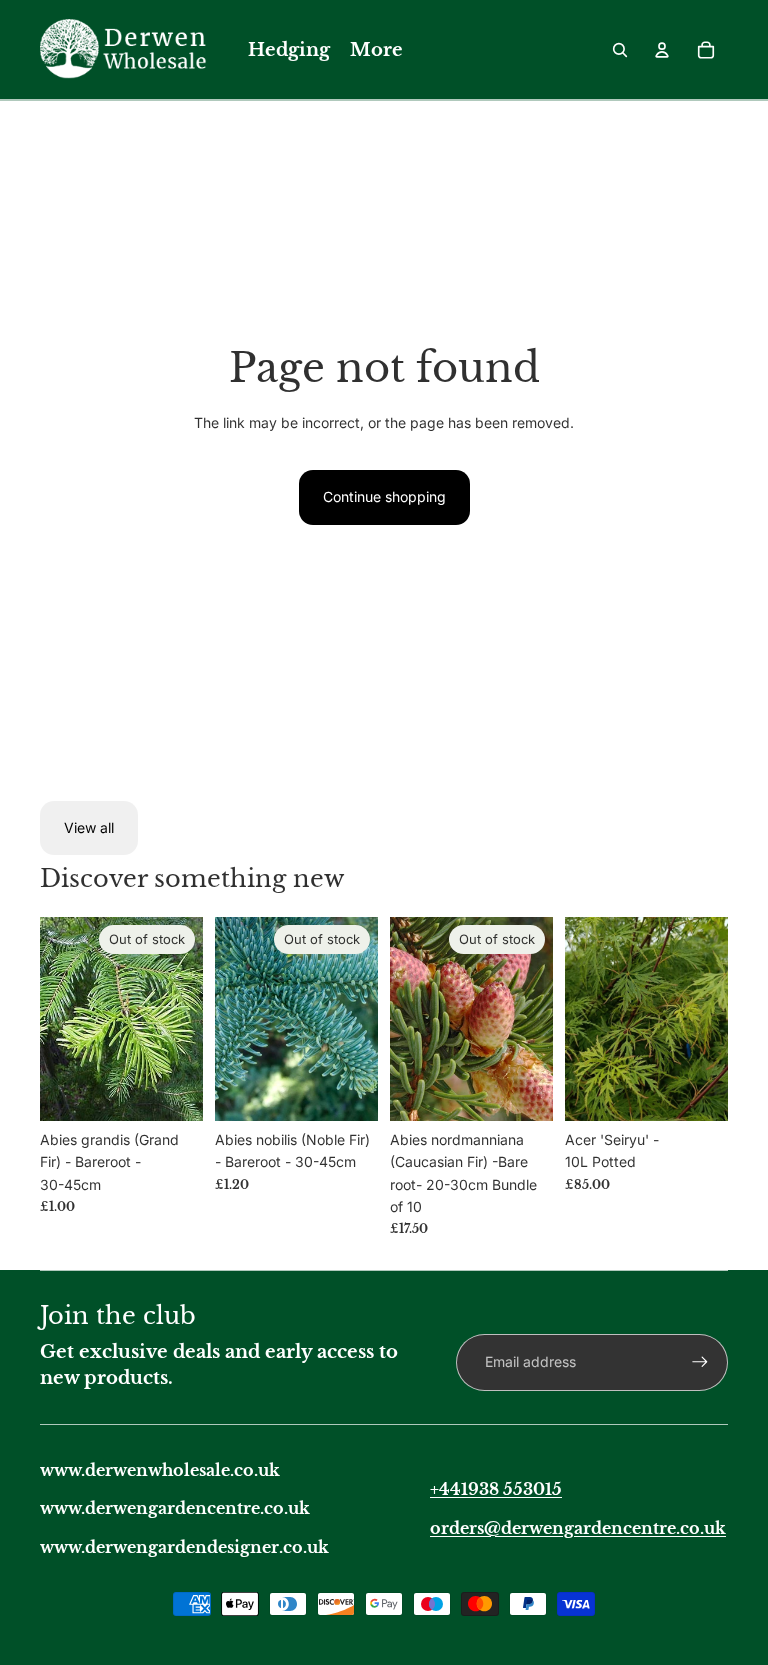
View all (89, 827)
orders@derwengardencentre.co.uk (578, 1528)
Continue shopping (384, 496)
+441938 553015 (496, 1489)
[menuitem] (289, 50)
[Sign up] (700, 1362)
